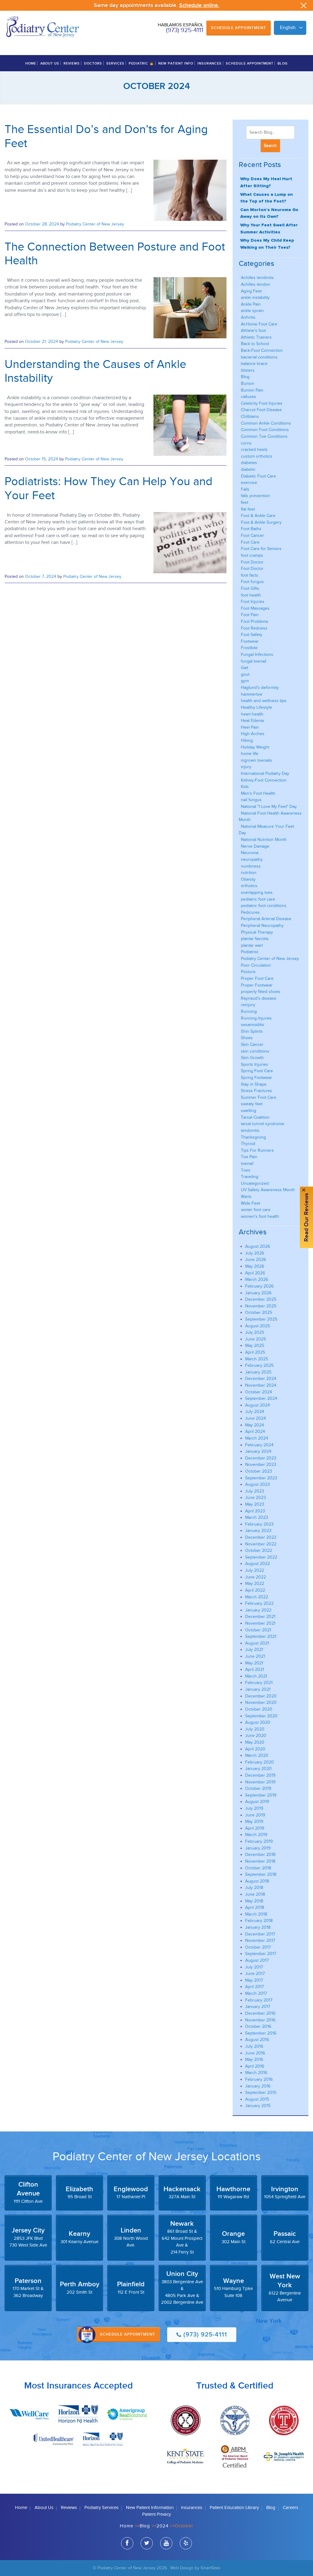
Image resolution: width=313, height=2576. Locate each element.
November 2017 (260, 1940)
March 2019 (256, 1835)
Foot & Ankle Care (258, 516)
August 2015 (257, 2099)
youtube (166, 2543)
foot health (251, 595)
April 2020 (255, 1749)
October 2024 (259, 1392)
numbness (251, 866)
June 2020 (256, 1736)
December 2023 (261, 1458)
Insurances (210, 63)
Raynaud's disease (259, 998)
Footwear (250, 641)
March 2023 (257, 1517)
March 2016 (256, 2073)
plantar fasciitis (255, 939)
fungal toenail (254, 661)
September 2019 (261, 1795)
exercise (249, 483)
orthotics (249, 886)
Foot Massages (255, 608)
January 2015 (258, 2106)
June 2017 (255, 1974)
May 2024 (255, 1425)
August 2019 (257, 1802)
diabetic (248, 469)
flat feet (248, 509)
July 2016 (254, 2046)
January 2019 (258, 1848)
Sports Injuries (254, 1064)
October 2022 (259, 1550)
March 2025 (257, 1359)
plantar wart (252, 945)
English (288, 28)
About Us (50, 63)
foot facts (250, 575)
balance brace (254, 364)
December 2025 (261, 1299)
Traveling (250, 1177)
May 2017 (254, 1980)
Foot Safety (252, 635)
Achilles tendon (256, 284)
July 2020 (255, 1729)
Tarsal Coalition (255, 1117)
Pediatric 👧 (141, 63)
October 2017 (258, 1947)
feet (245, 502)
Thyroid (248, 1144)
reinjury (248, 1005)
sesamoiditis (252, 1025)
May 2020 (255, 1742)
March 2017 (256, 1993)
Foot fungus (252, 582)
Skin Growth (252, 1058)
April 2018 (255, 1907)
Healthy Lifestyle (256, 707)
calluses (249, 397)
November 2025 (261, 1306)
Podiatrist (250, 952)
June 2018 (255, 1894)
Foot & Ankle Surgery (261, 522)
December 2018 (260, 1855)
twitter (147, 2543)
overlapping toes (257, 892)
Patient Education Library (234, 2508)
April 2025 (255, 1352)
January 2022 (258, 1610)
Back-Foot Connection (262, 350)
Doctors (93, 63)
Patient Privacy (156, 2514)
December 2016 (260, 2013)
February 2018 (259, 1921)
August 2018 (257, 1881)
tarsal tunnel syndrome (263, 1124)
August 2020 (258, 1722)
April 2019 (255, 1828)
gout (245, 674)
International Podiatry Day (265, 773)
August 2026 (258, 1246)
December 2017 (260, 1934)
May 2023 (255, 1504)
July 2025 (255, 1332)
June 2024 (256, 1418)
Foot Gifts (250, 588)
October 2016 (258, 2026)
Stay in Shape (254, 1084)
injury (246, 767)
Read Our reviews (306, 1217)
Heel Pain (250, 727)
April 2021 (255, 1669)
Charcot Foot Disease (261, 410)
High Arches (253, 734)
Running (249, 1011)
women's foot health (260, 1216)
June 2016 (255, 2053)
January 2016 (258, 2086)
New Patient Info (176, 63)
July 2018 (254, 1888)
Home (31, 63)
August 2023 (258, 1484)
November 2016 (260, 2020)
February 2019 (259, 1841)
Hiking (247, 740)
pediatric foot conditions (264, 906)
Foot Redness (254, 628)
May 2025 (255, 1346)
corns (246, 443)
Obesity (248, 879)
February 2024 (259, 1445)
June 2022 (256, 1577)
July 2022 (255, 1570)
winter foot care (256, 1210)
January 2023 (258, 1531)
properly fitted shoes (261, 992)
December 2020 (261, 1696)
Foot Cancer (252, 535)
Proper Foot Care (257, 978)
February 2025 (259, 1365)
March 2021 (256, 1676)
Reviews (72, 63)
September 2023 (261, 1478)
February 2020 (260, 1762)
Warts (246, 1197)
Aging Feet (251, 291)
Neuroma (250, 853)
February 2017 (259, 2000)
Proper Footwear (257, 985)
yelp (186, 2543)
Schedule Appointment (239, 28)
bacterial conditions (259, 357)
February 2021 (259, 1683)
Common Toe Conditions (264, 436)
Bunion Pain (252, 390)
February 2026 (259, 1286)
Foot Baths (251, 529)
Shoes (247, 1038)
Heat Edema (252, 721)
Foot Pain (250, 615)
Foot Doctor (252, 562)
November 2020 (261, 1702)
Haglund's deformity (260, 688)
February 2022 (259, 1603)
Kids (245, 787)
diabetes (249, 463)
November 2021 (260, 1623)
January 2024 (258, 1451)
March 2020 (257, 1755)
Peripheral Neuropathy (262, 926)
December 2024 (261, 1379)
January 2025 (258, 1372)
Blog (283, 63)
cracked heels (254, 450)
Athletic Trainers (256, 337)
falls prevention (255, 496)
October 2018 (258, 1868)
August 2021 (257, 1643)
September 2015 (261, 2093)
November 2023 (261, 1465)
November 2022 (261, 1544)
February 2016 (259, 2079)
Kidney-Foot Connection (264, 780)
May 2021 (254, 1663)
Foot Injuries (253, 602)
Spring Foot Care (257, 1071)
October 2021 (258, 1630)
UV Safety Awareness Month (268, 1190)
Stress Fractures (256, 1091)
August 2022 (258, 1564)
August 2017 (257, 1960)
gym (245, 681)
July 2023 (255, 1491)
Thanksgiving (253, 1137)
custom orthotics (257, 456)
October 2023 (259, 1471)
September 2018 (261, 1874)
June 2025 (256, 1339)
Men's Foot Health (258, 793)
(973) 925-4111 (185, 30)
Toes (246, 1170)
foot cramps (252, 555)
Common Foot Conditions (265, 430)
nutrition (249, 873)
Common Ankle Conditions (266, 423)
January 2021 (258, 1689)
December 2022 (261, 1537)
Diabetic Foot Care (258, 476)
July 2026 (255, 1253)
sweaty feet (252, 1104)
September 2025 (261, 1319)
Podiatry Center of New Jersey (95, 224)
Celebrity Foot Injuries (262, 403)
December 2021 (260, 1617)
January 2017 (258, 2007)
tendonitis (250, 1130)
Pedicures (250, 912)
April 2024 (255, 1431)
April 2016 (255, 2066)
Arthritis (248, 317)
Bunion (248, 383)
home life (250, 754)
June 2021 (255, 1656)
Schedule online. (199, 5)
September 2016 (261, 2033)
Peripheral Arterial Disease (266, 919)
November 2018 (260, 1861)
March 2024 (257, 1438)
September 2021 (261, 1636)
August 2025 (258, 1326)
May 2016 (254, 2059)
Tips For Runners (257, 1150)
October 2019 (258, 1788)
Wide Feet (250, 1203)
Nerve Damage (255, 846)
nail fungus (251, 800)
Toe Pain (249, 1157)
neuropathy (252, 859)
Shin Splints (252, 1031)
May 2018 (254, 1901)
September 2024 (261, 1398)
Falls (245, 489)
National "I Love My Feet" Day (269, 807)
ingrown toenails (256, 760)
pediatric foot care (258, 899)
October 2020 (259, 1709)
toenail (247, 1163)
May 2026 (255, 1266)
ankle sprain (252, 311)
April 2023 (255, 1511)
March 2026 (257, 1279)
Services (115, 63)
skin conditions (255, 1051)
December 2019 (260, 1775)
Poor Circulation (256, 965)
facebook (127, 2543)
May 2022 (255, 1584)
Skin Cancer (252, 1045)
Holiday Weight (255, 747)
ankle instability (255, 297)
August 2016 (257, 2040)
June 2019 (255, 1815)
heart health (252, 714)
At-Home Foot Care (259, 324)
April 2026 (255, 1273)
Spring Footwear (256, 1078)
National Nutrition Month (264, 840)
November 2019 (260, 1782)
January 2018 (258, 1927)
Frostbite (249, 648)
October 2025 (259, 1312)
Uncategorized (255, 1183)
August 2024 (258, 1405)
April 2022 (255, 1590)
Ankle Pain (251, 304)
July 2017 (254, 1967)
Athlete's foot (253, 331)
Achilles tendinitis (257, 278)
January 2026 (258, 1293)
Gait (245, 668)
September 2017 (261, 1954)
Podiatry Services (101, 2508)
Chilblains (250, 416)
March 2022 (257, 1597)
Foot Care (250, 542)
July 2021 (254, 1650)
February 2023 (259, 1524)
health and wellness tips (264, 701)
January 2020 (258, 1769)
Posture (248, 972)
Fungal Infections (257, 654)
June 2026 (256, 1260)
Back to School (255, 344)
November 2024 (261, 1385)
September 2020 (261, 1716)
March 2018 (256, 1914)
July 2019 (254, 1808)
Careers (291, 2508)
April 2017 (254, 1987)
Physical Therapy (257, 932)
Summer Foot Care (259, 1097)
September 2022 (261, 1557)
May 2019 (254, 1821)
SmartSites (210, 2568)
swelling (249, 1111)
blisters (248, 370)
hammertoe (252, 694)
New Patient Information (150, 2508)
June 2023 (256, 1498)
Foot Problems (255, 621)
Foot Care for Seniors (261, 549)
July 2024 (255, 1412)
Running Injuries (256, 1018)
